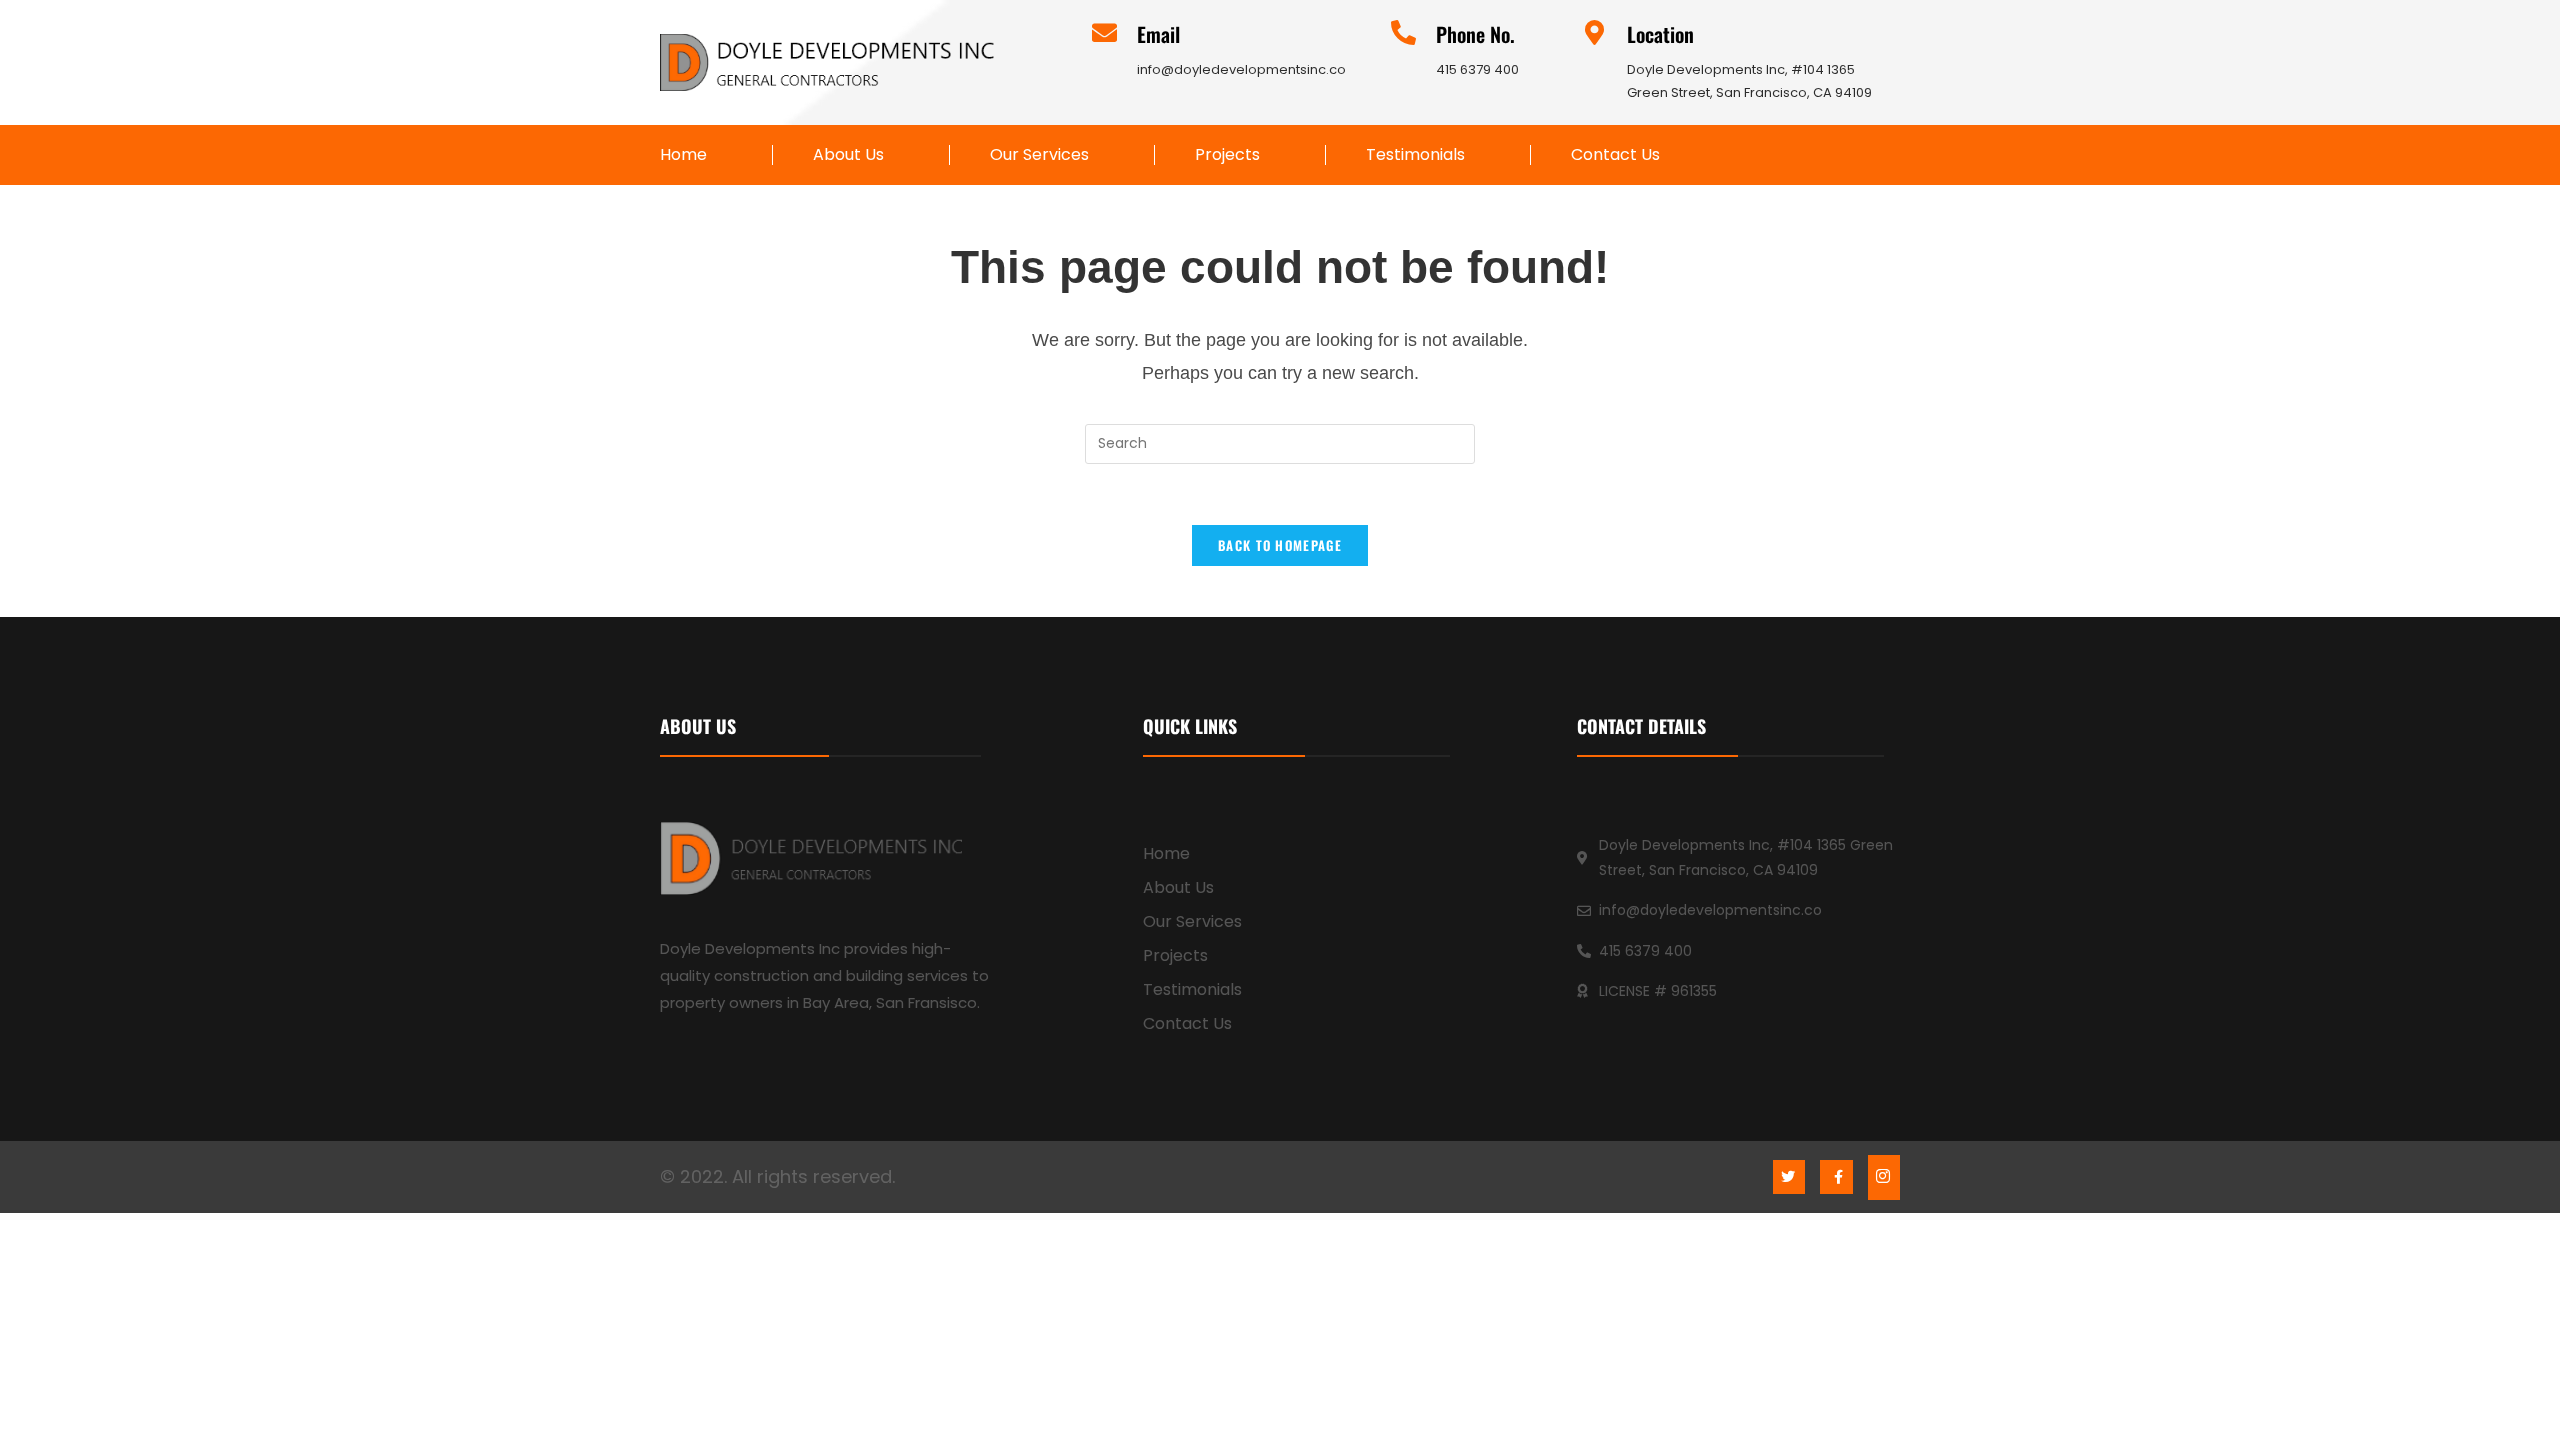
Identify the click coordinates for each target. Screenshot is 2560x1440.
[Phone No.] (1403, 32)
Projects (1227, 155)
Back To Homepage (1280, 545)
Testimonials (1415, 155)
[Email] (1104, 32)
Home (683, 155)
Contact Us (1615, 155)
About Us (848, 155)
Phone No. (1475, 34)
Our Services (1039, 155)
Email (1158, 34)
